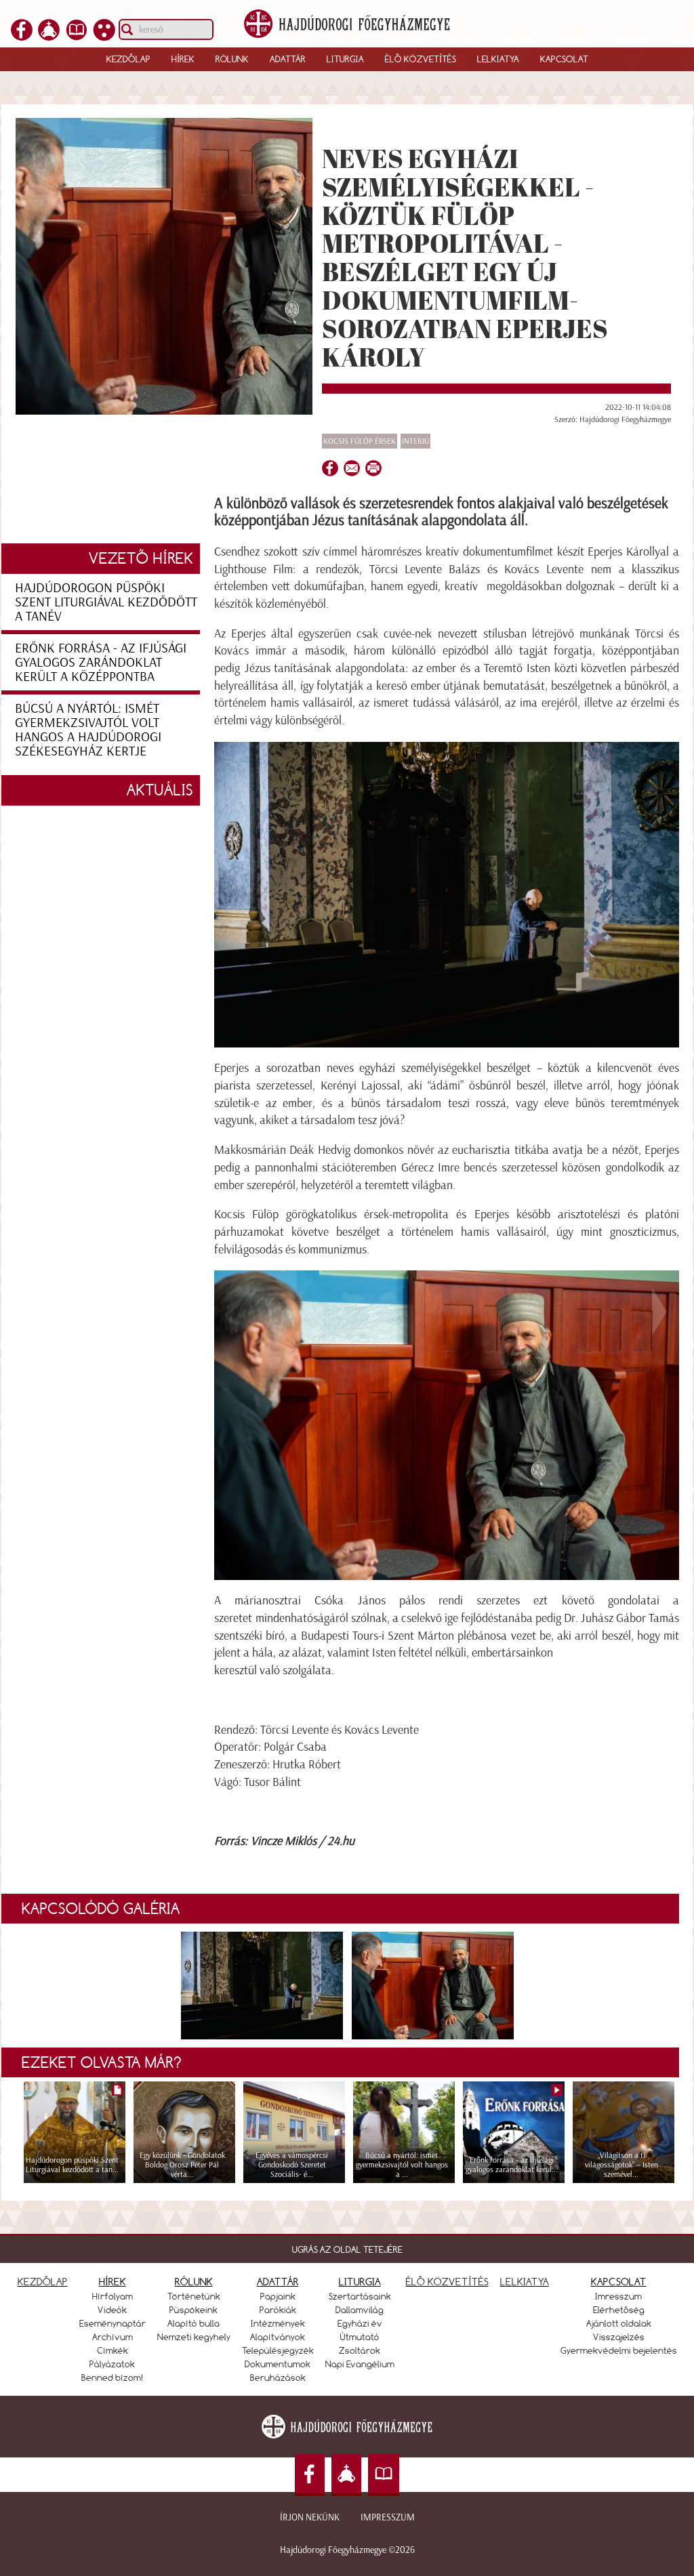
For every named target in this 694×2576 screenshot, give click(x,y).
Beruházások (278, 2377)
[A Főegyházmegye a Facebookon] (22, 37)
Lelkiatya (498, 59)
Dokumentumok (278, 2364)
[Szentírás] (77, 37)
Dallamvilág (360, 2310)
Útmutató (360, 2337)
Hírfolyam (113, 2296)
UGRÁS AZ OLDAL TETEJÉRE (347, 2249)
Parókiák (278, 2310)
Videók (112, 2310)
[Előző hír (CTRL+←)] (35, 1311)
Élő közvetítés (421, 59)
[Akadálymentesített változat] (104, 37)
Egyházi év (360, 2323)
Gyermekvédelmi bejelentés (619, 2350)
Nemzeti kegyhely (194, 2337)
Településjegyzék (278, 2350)
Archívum (113, 2337)
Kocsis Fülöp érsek (360, 441)
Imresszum (618, 2296)
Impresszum (388, 2517)
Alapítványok (278, 2337)
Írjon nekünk (310, 2517)
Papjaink (278, 2296)
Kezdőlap (128, 59)
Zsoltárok (360, 2350)
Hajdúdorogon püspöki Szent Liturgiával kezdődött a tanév (106, 602)
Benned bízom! (113, 2377)
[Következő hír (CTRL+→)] (659, 1311)
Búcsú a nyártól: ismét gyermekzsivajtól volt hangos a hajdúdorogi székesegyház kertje (88, 729)
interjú (415, 441)
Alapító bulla (193, 2323)
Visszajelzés (619, 2337)
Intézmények (278, 2323)
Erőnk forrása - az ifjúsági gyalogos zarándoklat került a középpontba (101, 662)
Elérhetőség (619, 2310)
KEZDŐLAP (43, 2282)
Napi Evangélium (360, 2364)
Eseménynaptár (113, 2323)
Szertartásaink (360, 2296)
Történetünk (194, 2296)
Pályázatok (112, 2364)
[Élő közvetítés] (49, 37)
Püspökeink (193, 2310)
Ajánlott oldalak (619, 2323)
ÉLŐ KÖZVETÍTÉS (447, 2282)
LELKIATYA (525, 2282)
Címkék (113, 2350)
